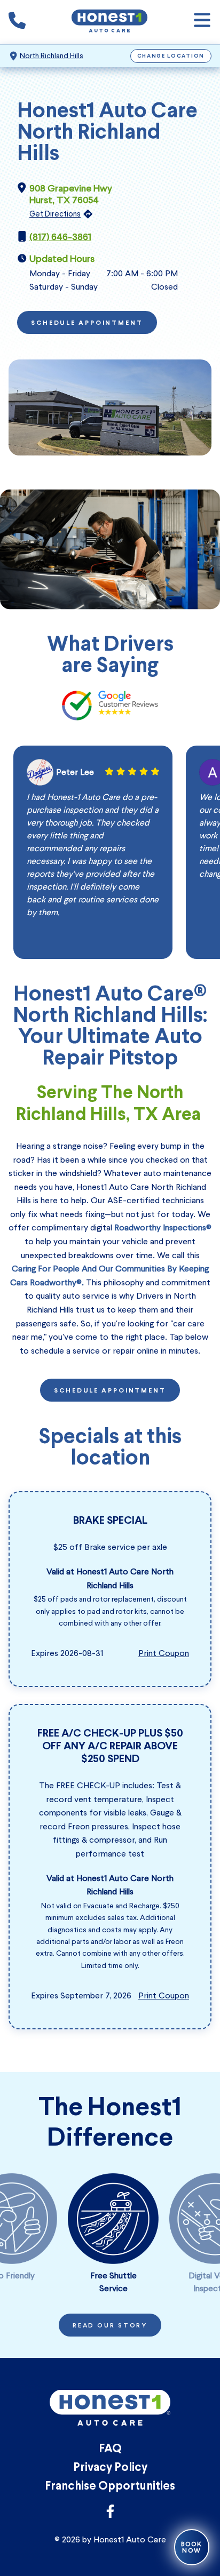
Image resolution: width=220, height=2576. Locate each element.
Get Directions (55, 214)
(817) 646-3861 (60, 237)
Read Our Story (110, 2326)
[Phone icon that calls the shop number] (17, 22)
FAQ (110, 2449)
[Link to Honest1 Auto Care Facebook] (110, 2514)
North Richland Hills (52, 56)
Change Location (171, 56)
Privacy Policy (110, 2468)
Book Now (192, 2547)
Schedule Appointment (87, 323)
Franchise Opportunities (110, 2487)
